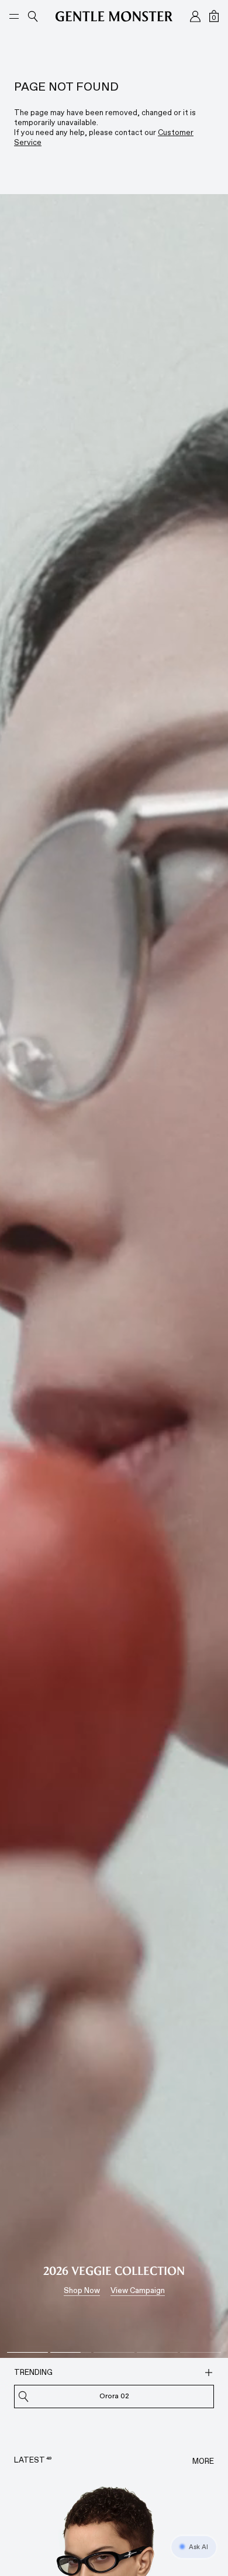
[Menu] (14, 16)
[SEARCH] (209, 2373)
